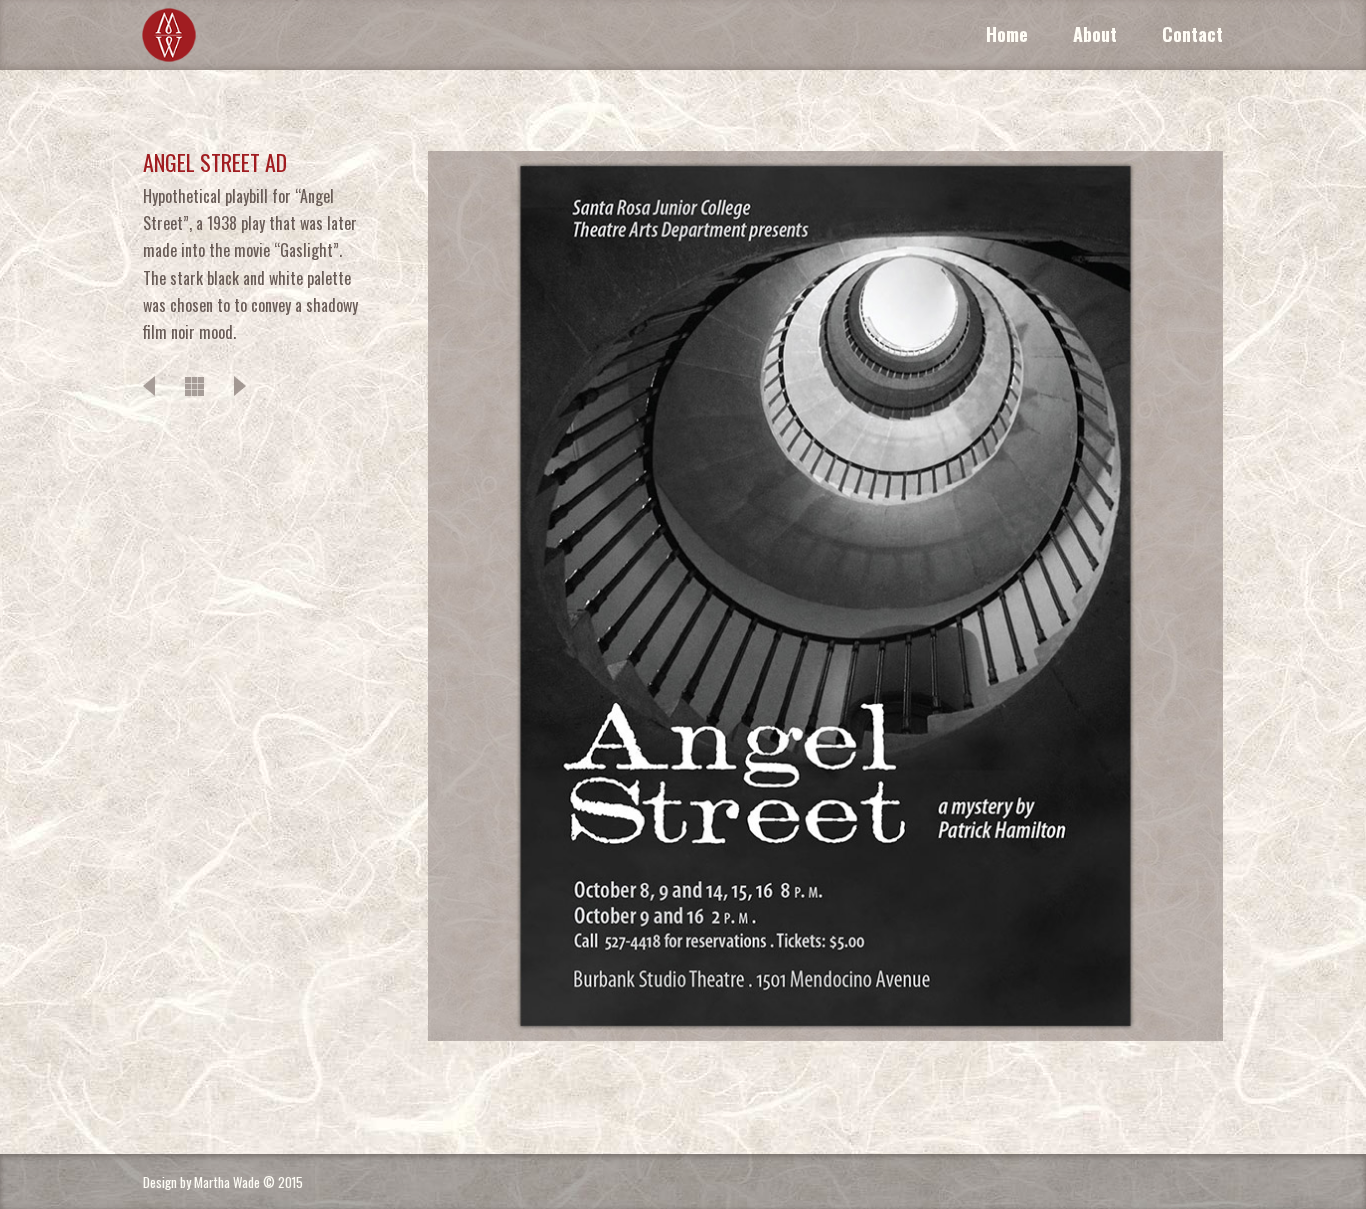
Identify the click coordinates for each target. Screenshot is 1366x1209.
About (1095, 34)
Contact (1192, 34)
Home (1007, 34)
